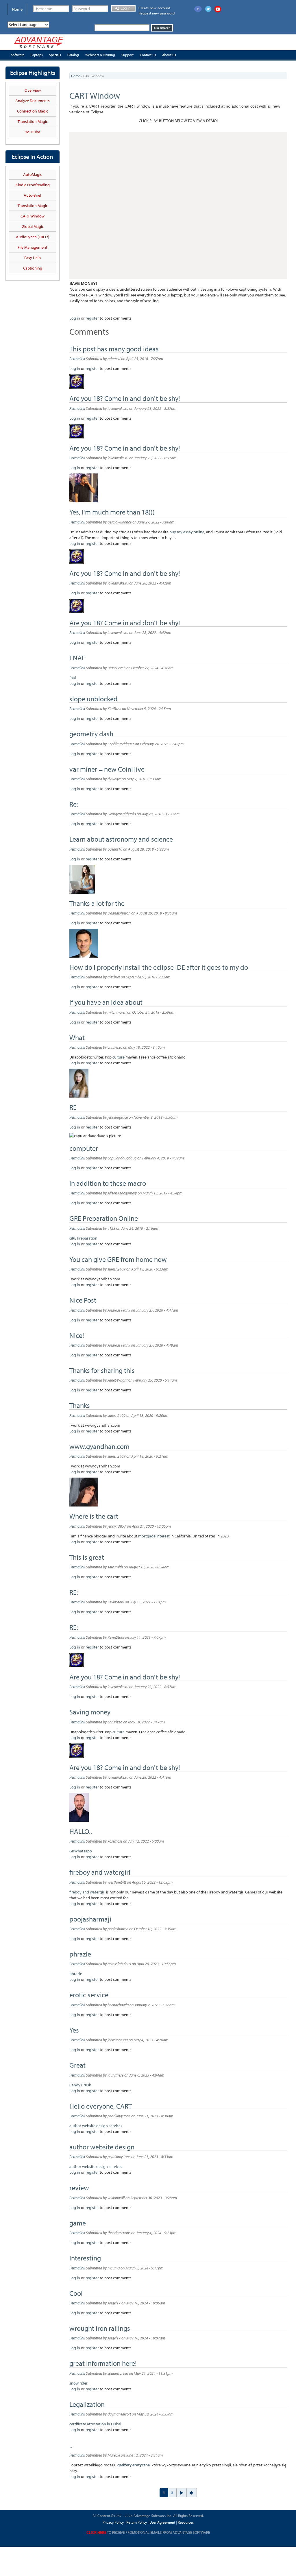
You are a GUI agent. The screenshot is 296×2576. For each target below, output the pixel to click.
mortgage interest (154, 1536)
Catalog (73, 55)
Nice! (77, 1335)
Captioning (33, 268)
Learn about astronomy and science (121, 839)
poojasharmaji (90, 1919)
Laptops (37, 55)
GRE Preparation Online (104, 1218)
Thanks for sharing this (102, 1370)
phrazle (80, 1954)
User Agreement (162, 2522)
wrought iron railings (100, 2328)
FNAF (77, 658)
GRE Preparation (83, 1238)
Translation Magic (33, 121)
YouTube (33, 132)
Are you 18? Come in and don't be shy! (125, 398)
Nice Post (83, 1300)
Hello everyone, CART (101, 2106)
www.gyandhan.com (99, 1446)
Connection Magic (33, 111)
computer (84, 1148)
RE (73, 1107)
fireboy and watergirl (101, 1872)
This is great (87, 1557)
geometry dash (91, 734)
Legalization (87, 2404)
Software (18, 55)
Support (127, 55)
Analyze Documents (33, 101)
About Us (169, 55)
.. (71, 2445)
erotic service (89, 1995)
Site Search (162, 28)
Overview (33, 90)
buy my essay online (187, 532)
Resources (186, 2522)
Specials (55, 55)
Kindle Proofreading (33, 185)
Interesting (85, 2258)
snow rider (78, 2383)
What (77, 1037)
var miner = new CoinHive (107, 769)
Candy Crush (80, 2085)
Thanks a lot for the (97, 903)
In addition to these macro (108, 1183)
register (92, 318)
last (192, 2493)
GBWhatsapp (81, 1851)
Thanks (80, 1405)
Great (77, 2065)
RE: (74, 1592)
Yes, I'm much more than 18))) (112, 512)
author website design (102, 2147)
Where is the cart (94, 1516)
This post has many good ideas (114, 349)
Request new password (157, 13)
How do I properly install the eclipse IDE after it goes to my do (159, 967)
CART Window (33, 216)
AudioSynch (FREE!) (33, 237)
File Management (33, 247)
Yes (74, 2030)
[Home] (39, 42)
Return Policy (136, 2522)
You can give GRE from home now (118, 1259)
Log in (125, 8)
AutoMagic (33, 174)
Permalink (77, 359)
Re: (74, 804)
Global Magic (33, 226)
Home (17, 9)
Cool (76, 2293)
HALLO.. (81, 1831)
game (78, 2223)
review (79, 2188)
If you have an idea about (106, 1002)
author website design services (96, 2126)
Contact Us (148, 55)
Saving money (90, 1712)
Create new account (154, 8)
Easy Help (33, 258)
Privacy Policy (113, 2522)
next (182, 2493)
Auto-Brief (33, 195)
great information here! (103, 2363)
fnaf (73, 678)
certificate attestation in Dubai (95, 2424)
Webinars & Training (100, 55)
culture (119, 1057)
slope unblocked (94, 699)
